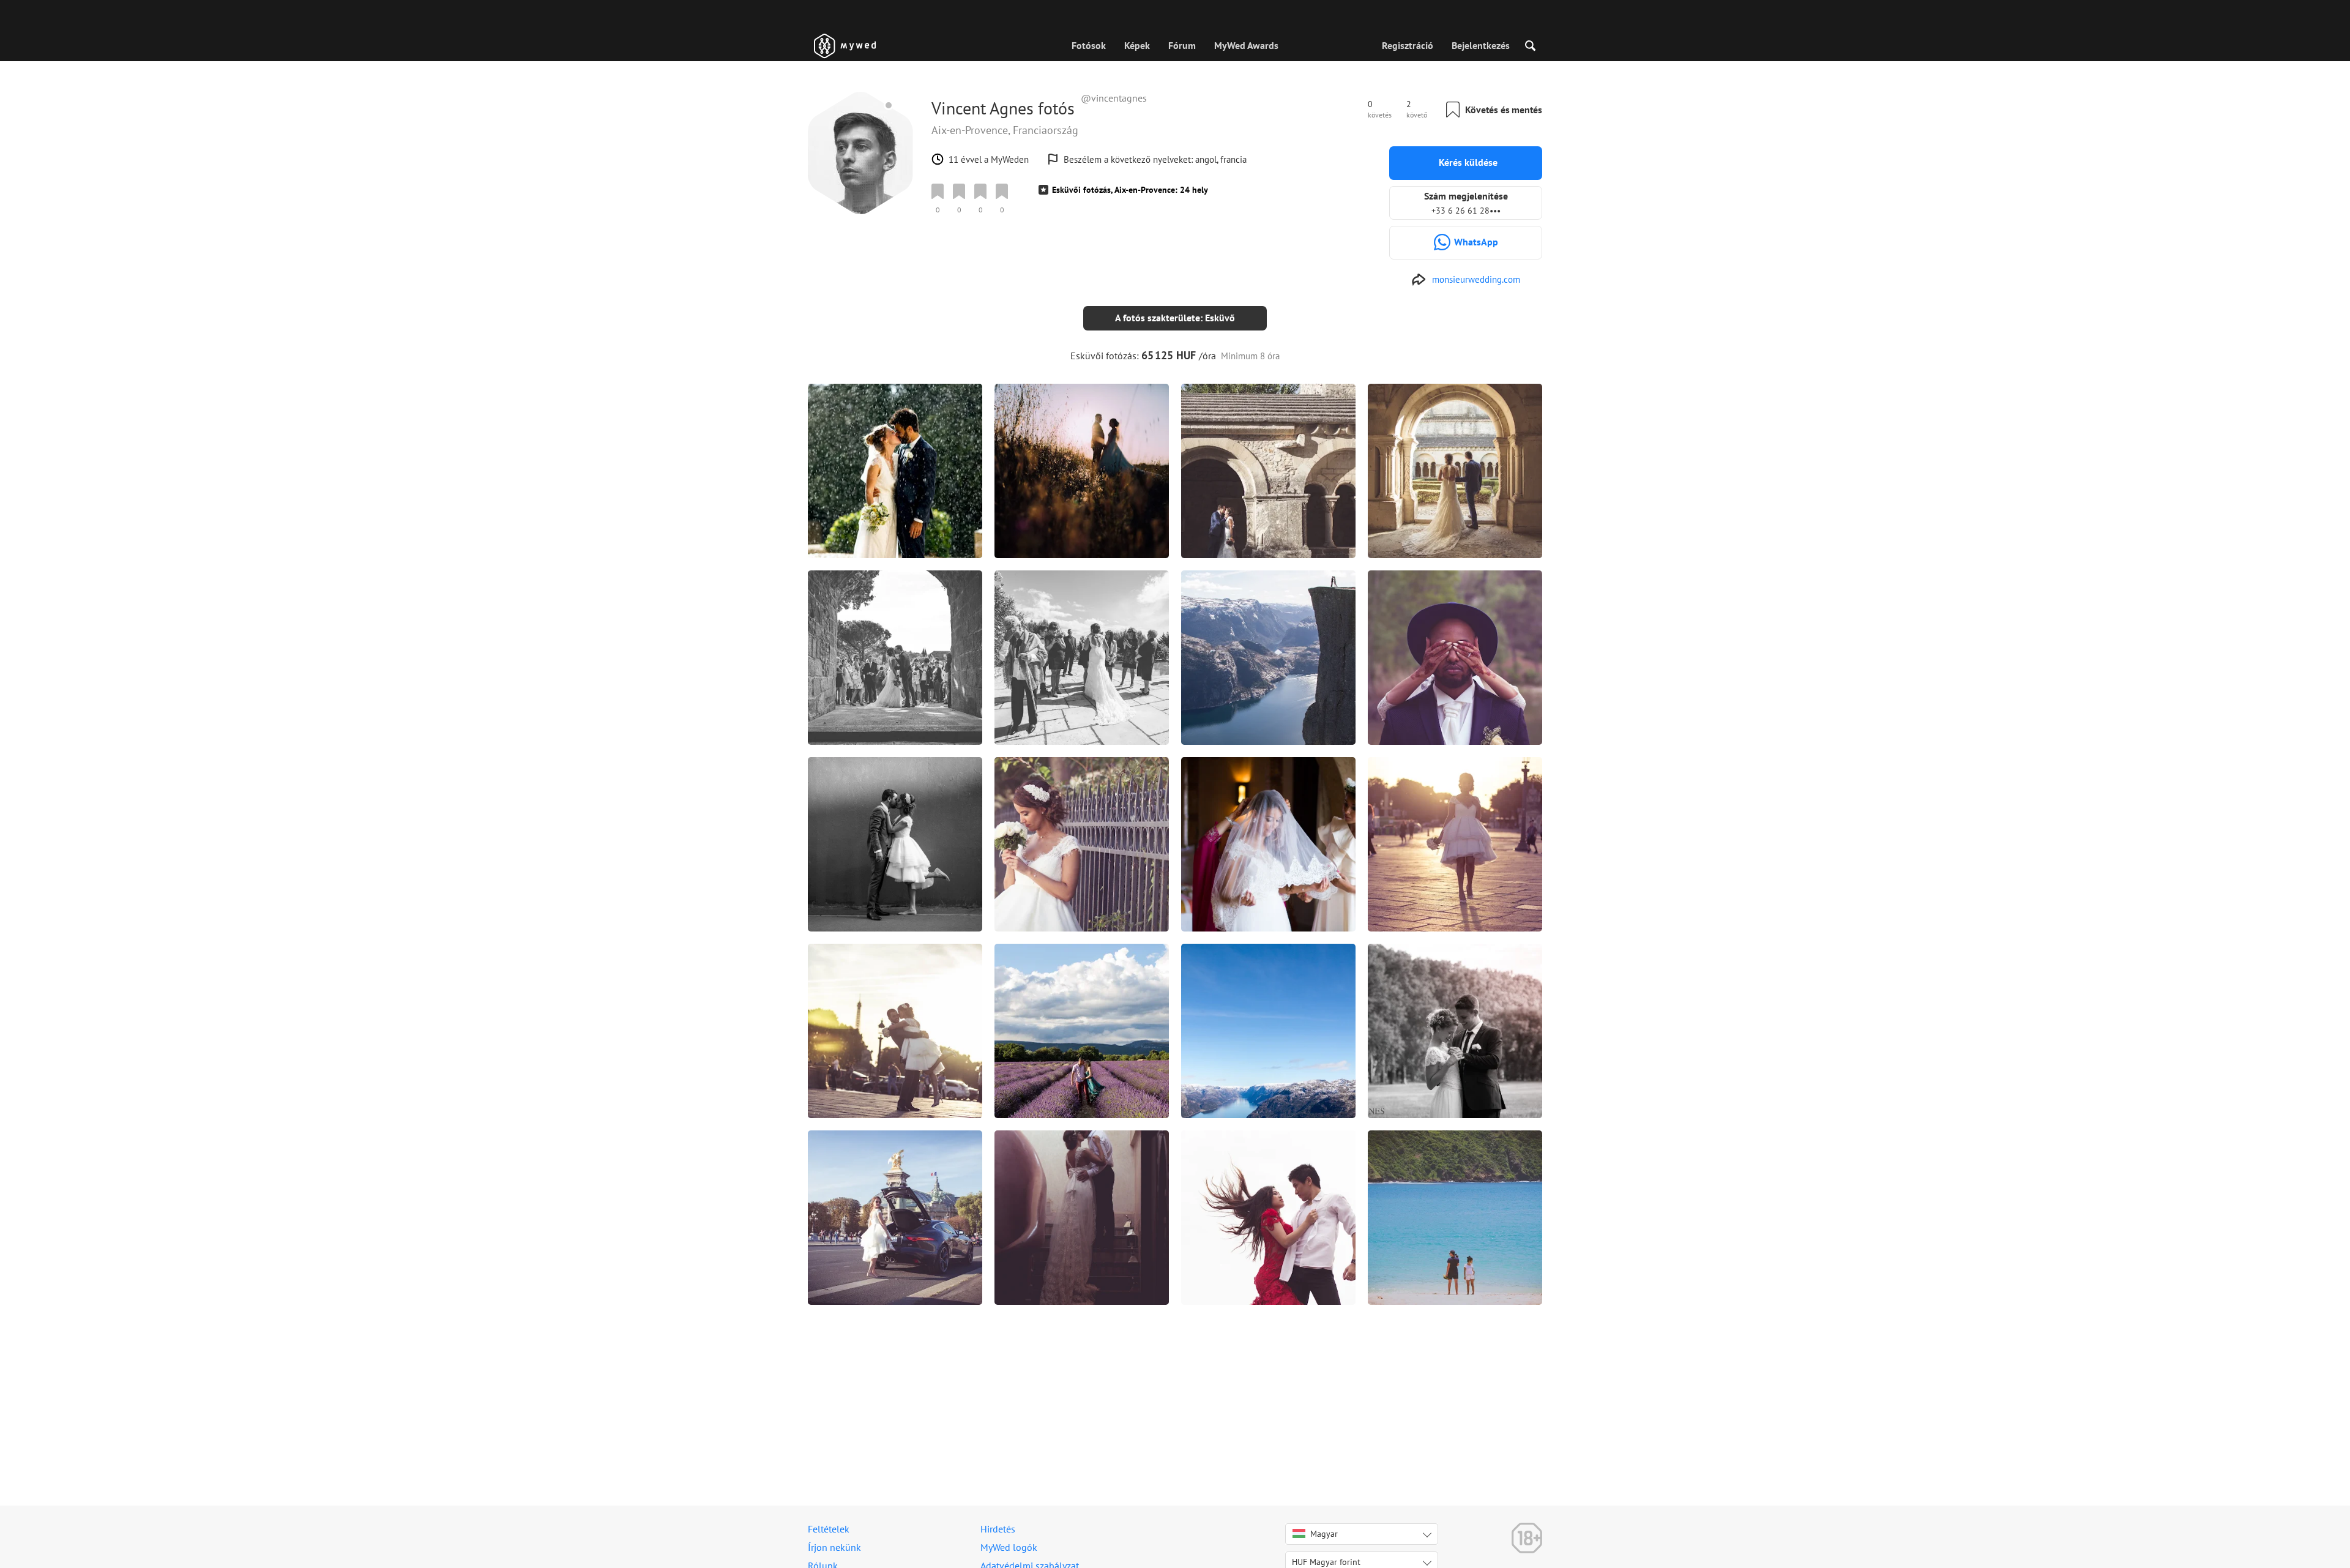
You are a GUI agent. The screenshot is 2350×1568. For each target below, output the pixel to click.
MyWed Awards (1246, 45)
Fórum (1182, 45)
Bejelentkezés (1481, 45)
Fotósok (1089, 45)
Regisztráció (1408, 45)
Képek (1137, 45)
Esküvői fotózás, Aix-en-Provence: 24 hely (1130, 190)
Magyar (1324, 1534)
